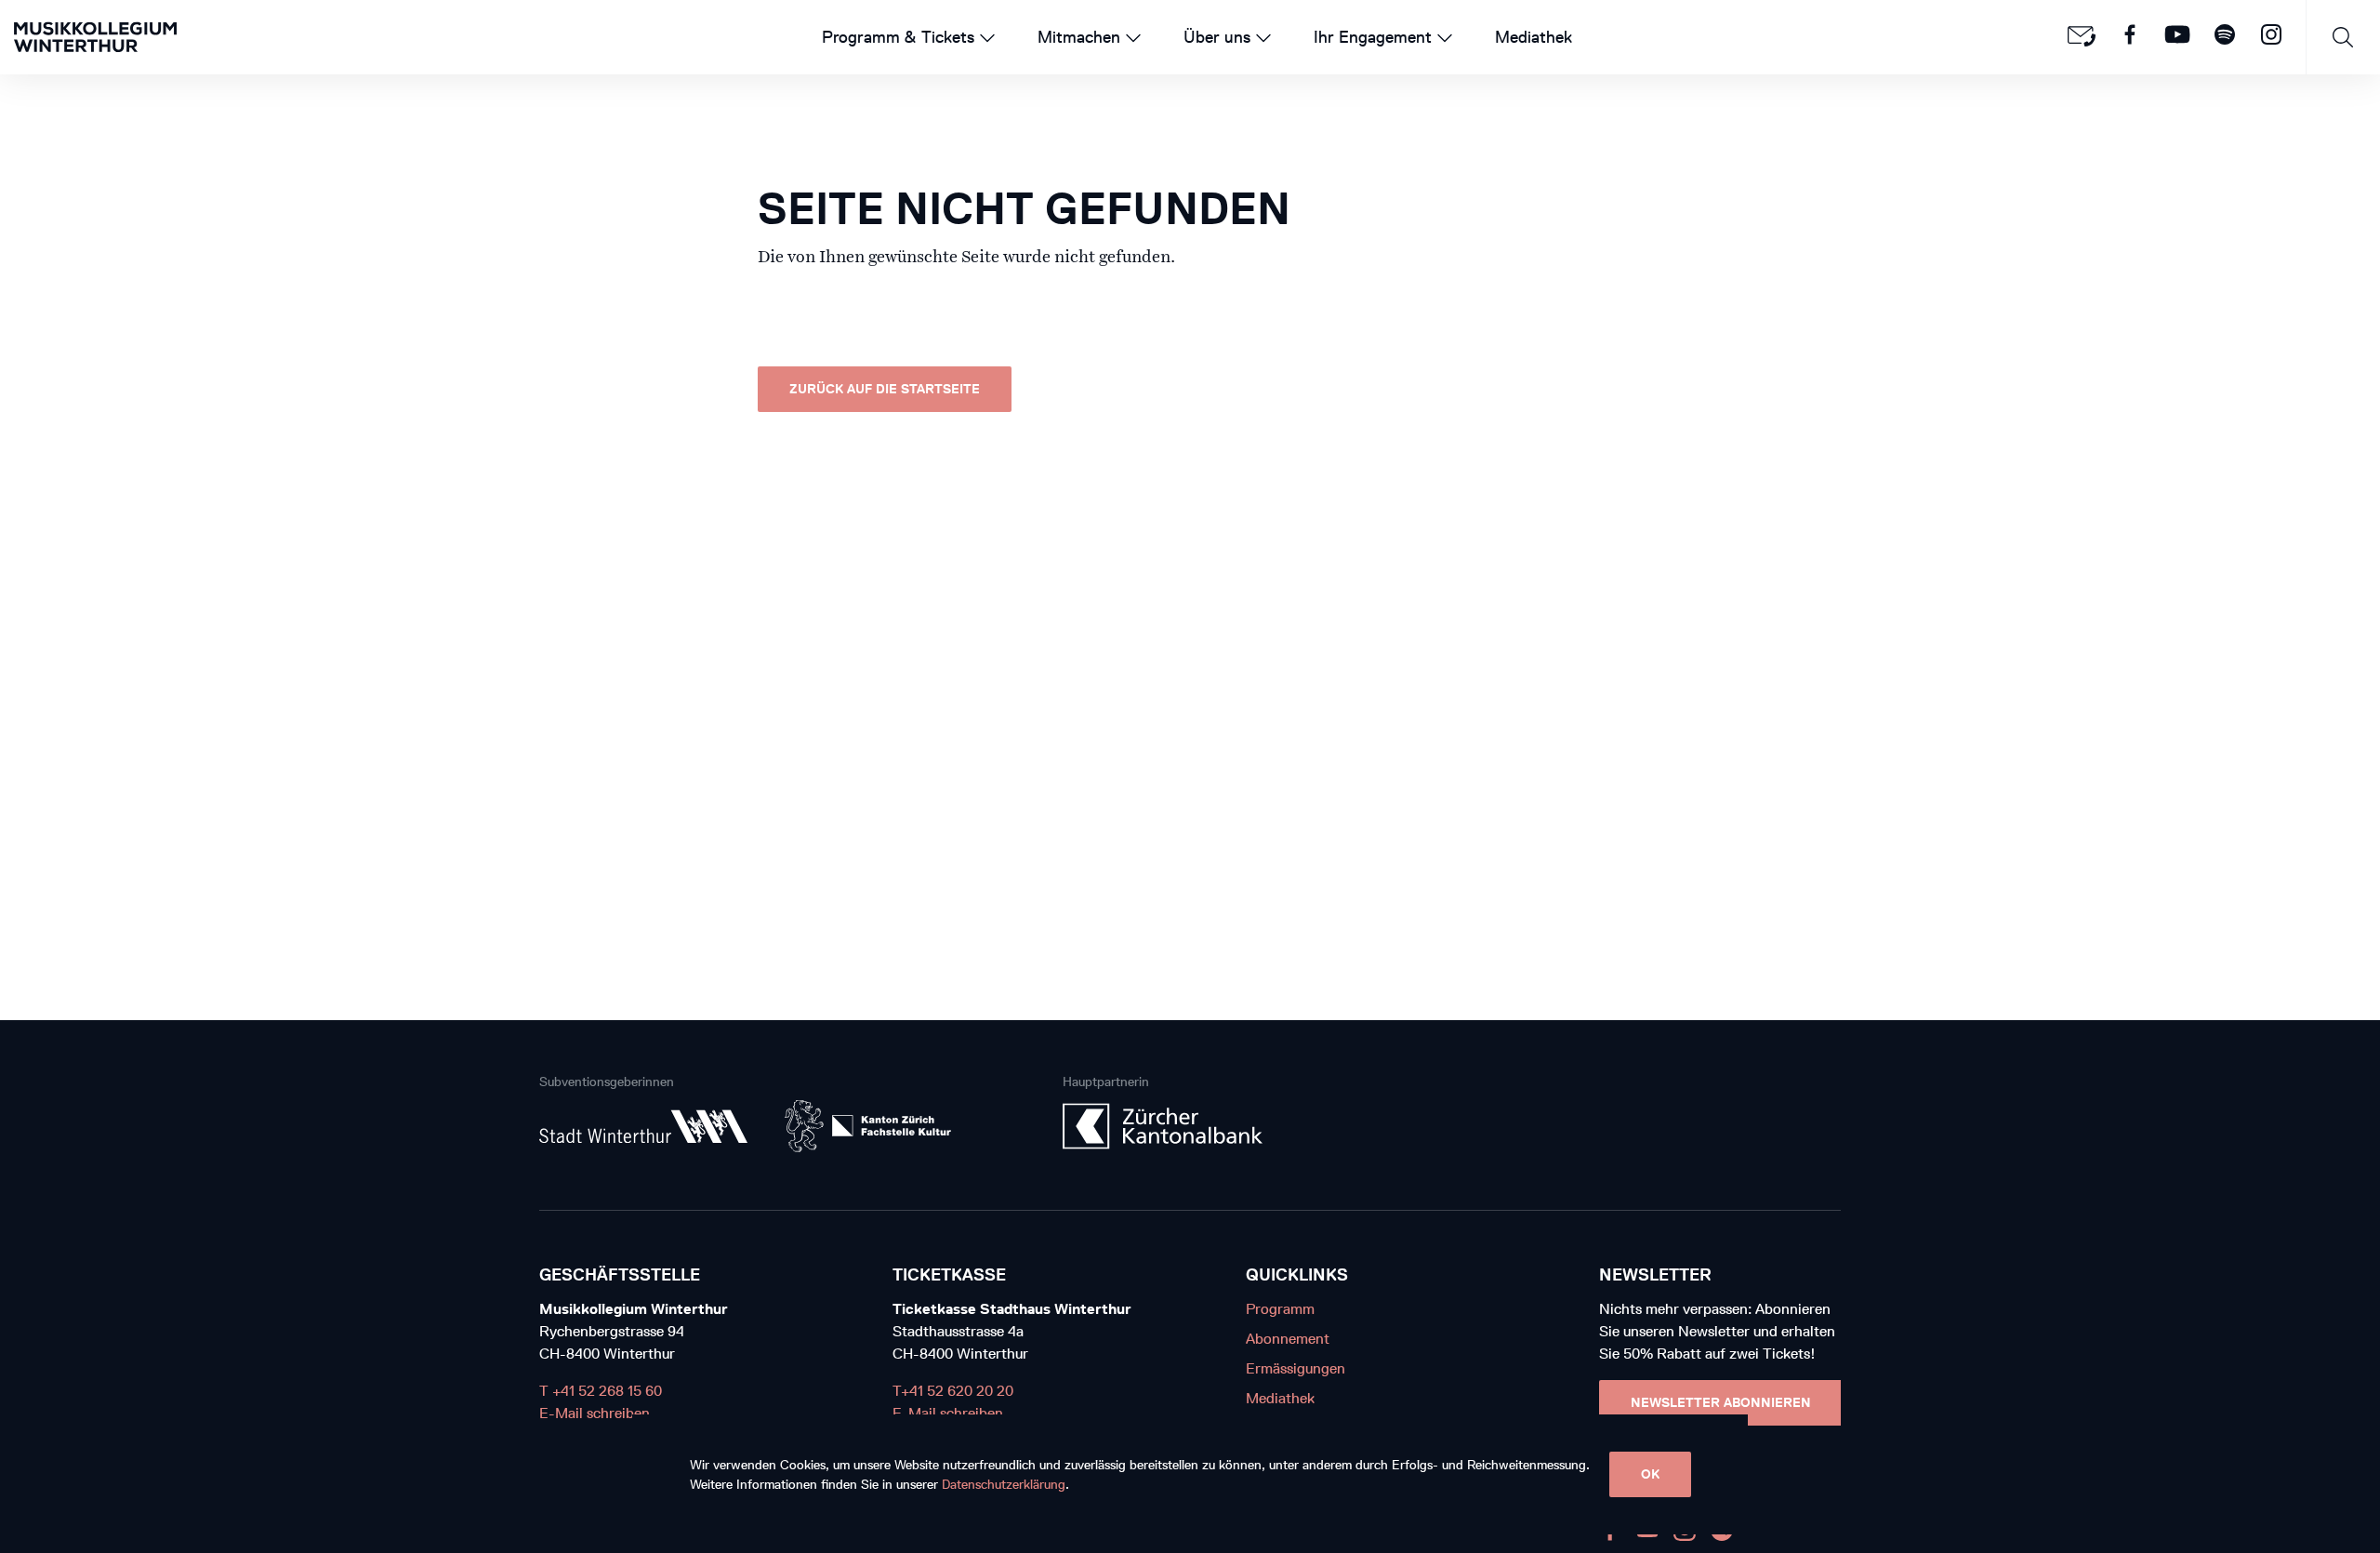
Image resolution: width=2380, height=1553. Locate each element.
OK (1650, 1474)
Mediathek (1280, 1398)
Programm (1280, 1309)
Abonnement (1288, 1339)
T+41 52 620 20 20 (953, 1391)
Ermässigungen (1296, 1368)
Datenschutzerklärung (1004, 1485)
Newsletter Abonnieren (1721, 1403)
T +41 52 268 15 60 (601, 1391)
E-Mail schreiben (595, 1413)
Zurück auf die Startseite (885, 389)
